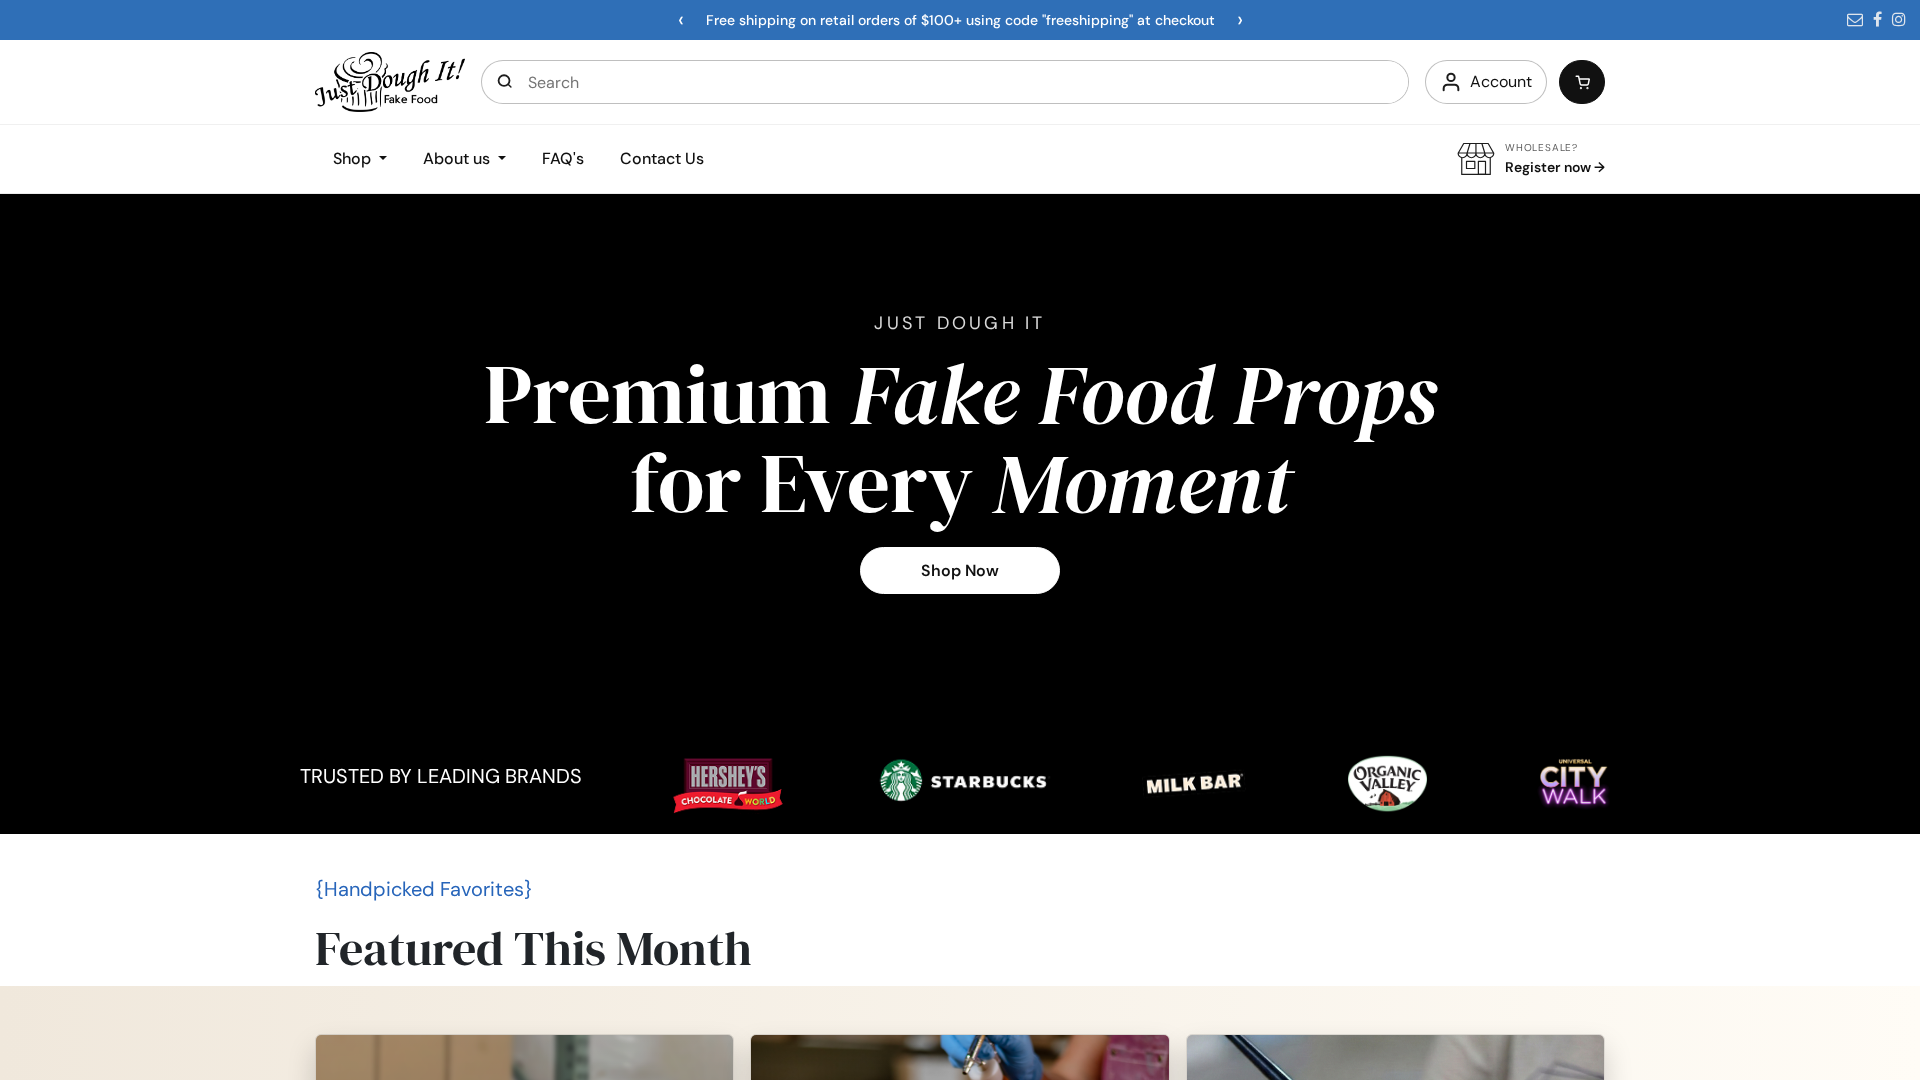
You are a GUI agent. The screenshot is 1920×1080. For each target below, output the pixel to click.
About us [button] (458, 158)
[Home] (390, 80)
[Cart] (1582, 82)
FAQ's (563, 158)
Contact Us (662, 158)
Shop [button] (354, 158)
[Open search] (505, 82)
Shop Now (960, 570)
